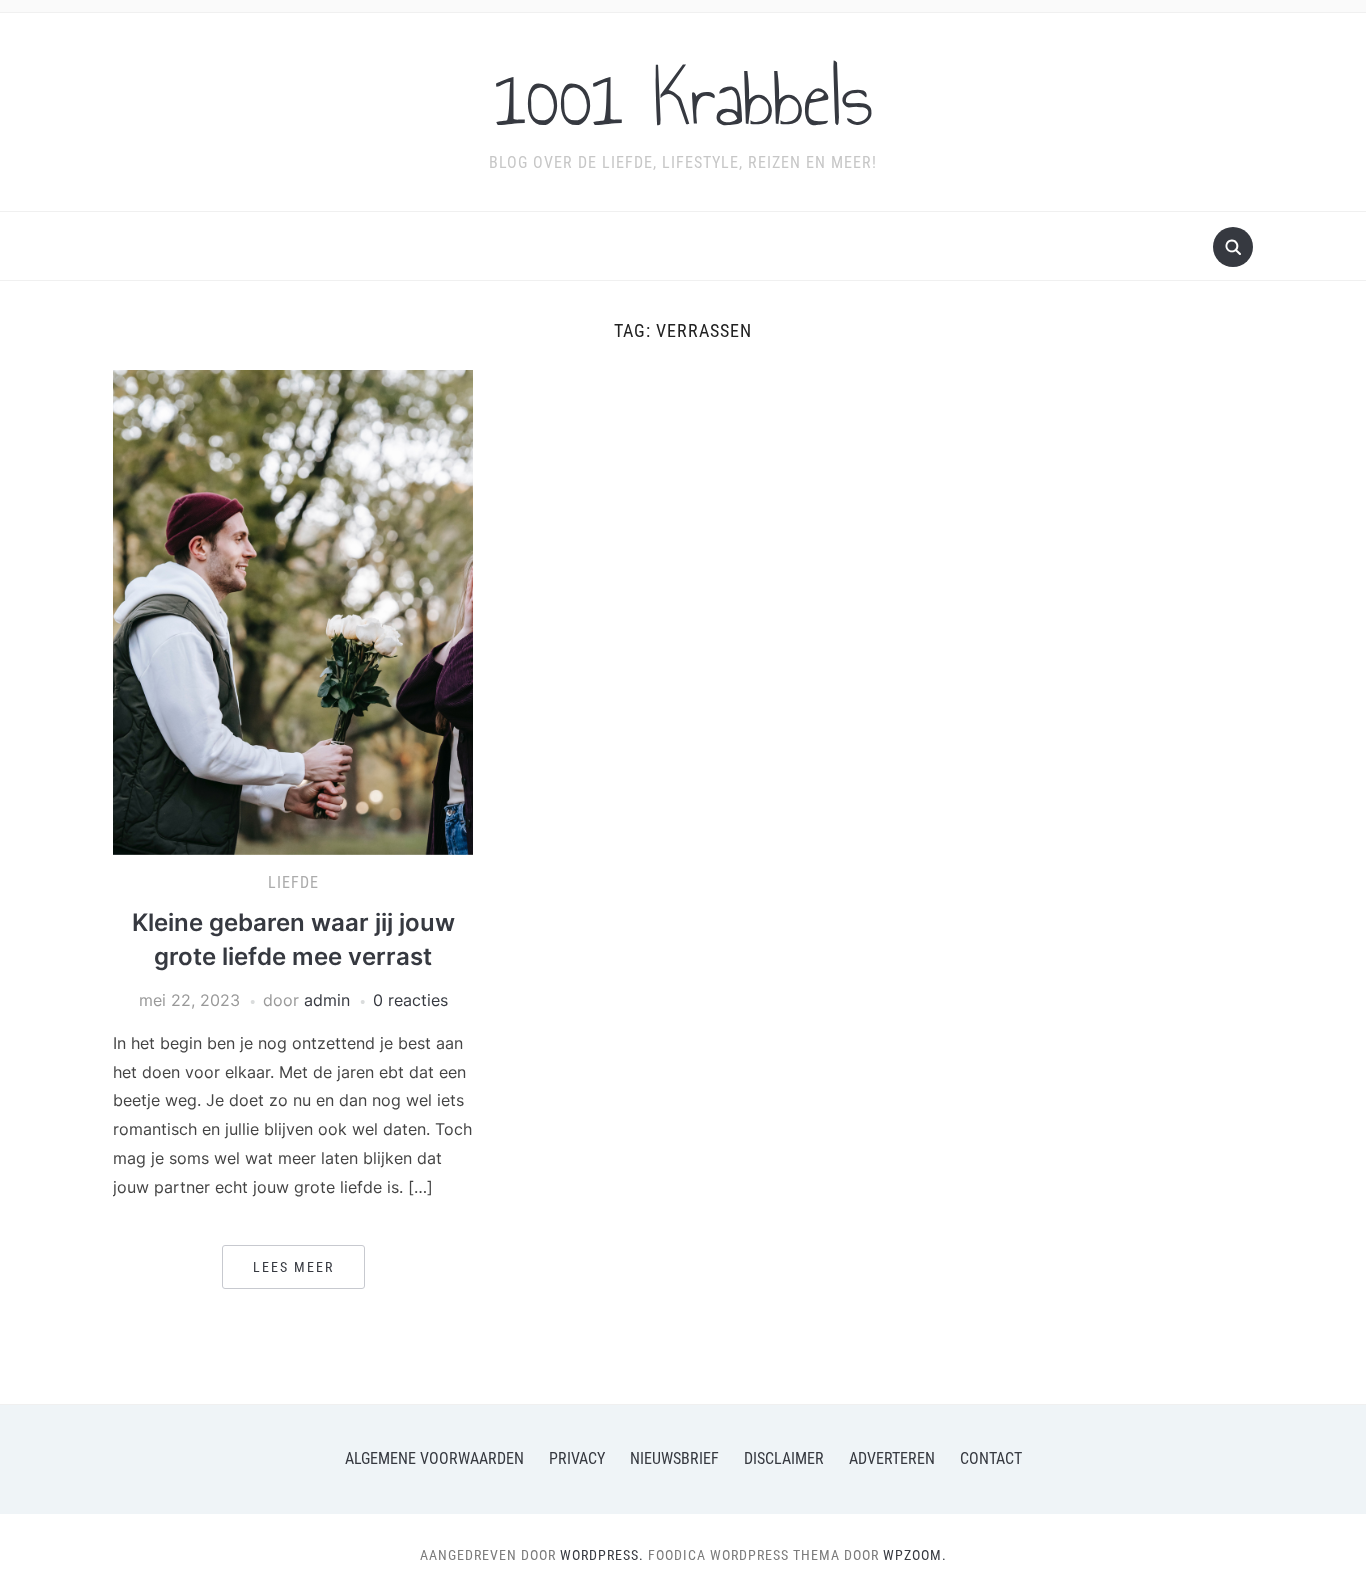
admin (327, 1000)
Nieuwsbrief (674, 1458)
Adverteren (892, 1458)
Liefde (293, 882)
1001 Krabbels (683, 99)
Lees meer (293, 1267)
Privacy (577, 1458)
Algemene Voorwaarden (434, 1458)
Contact (991, 1458)
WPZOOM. (915, 1555)
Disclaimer (784, 1458)
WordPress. (602, 1555)
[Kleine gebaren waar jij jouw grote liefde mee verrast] (293, 611)
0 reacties (410, 1000)
